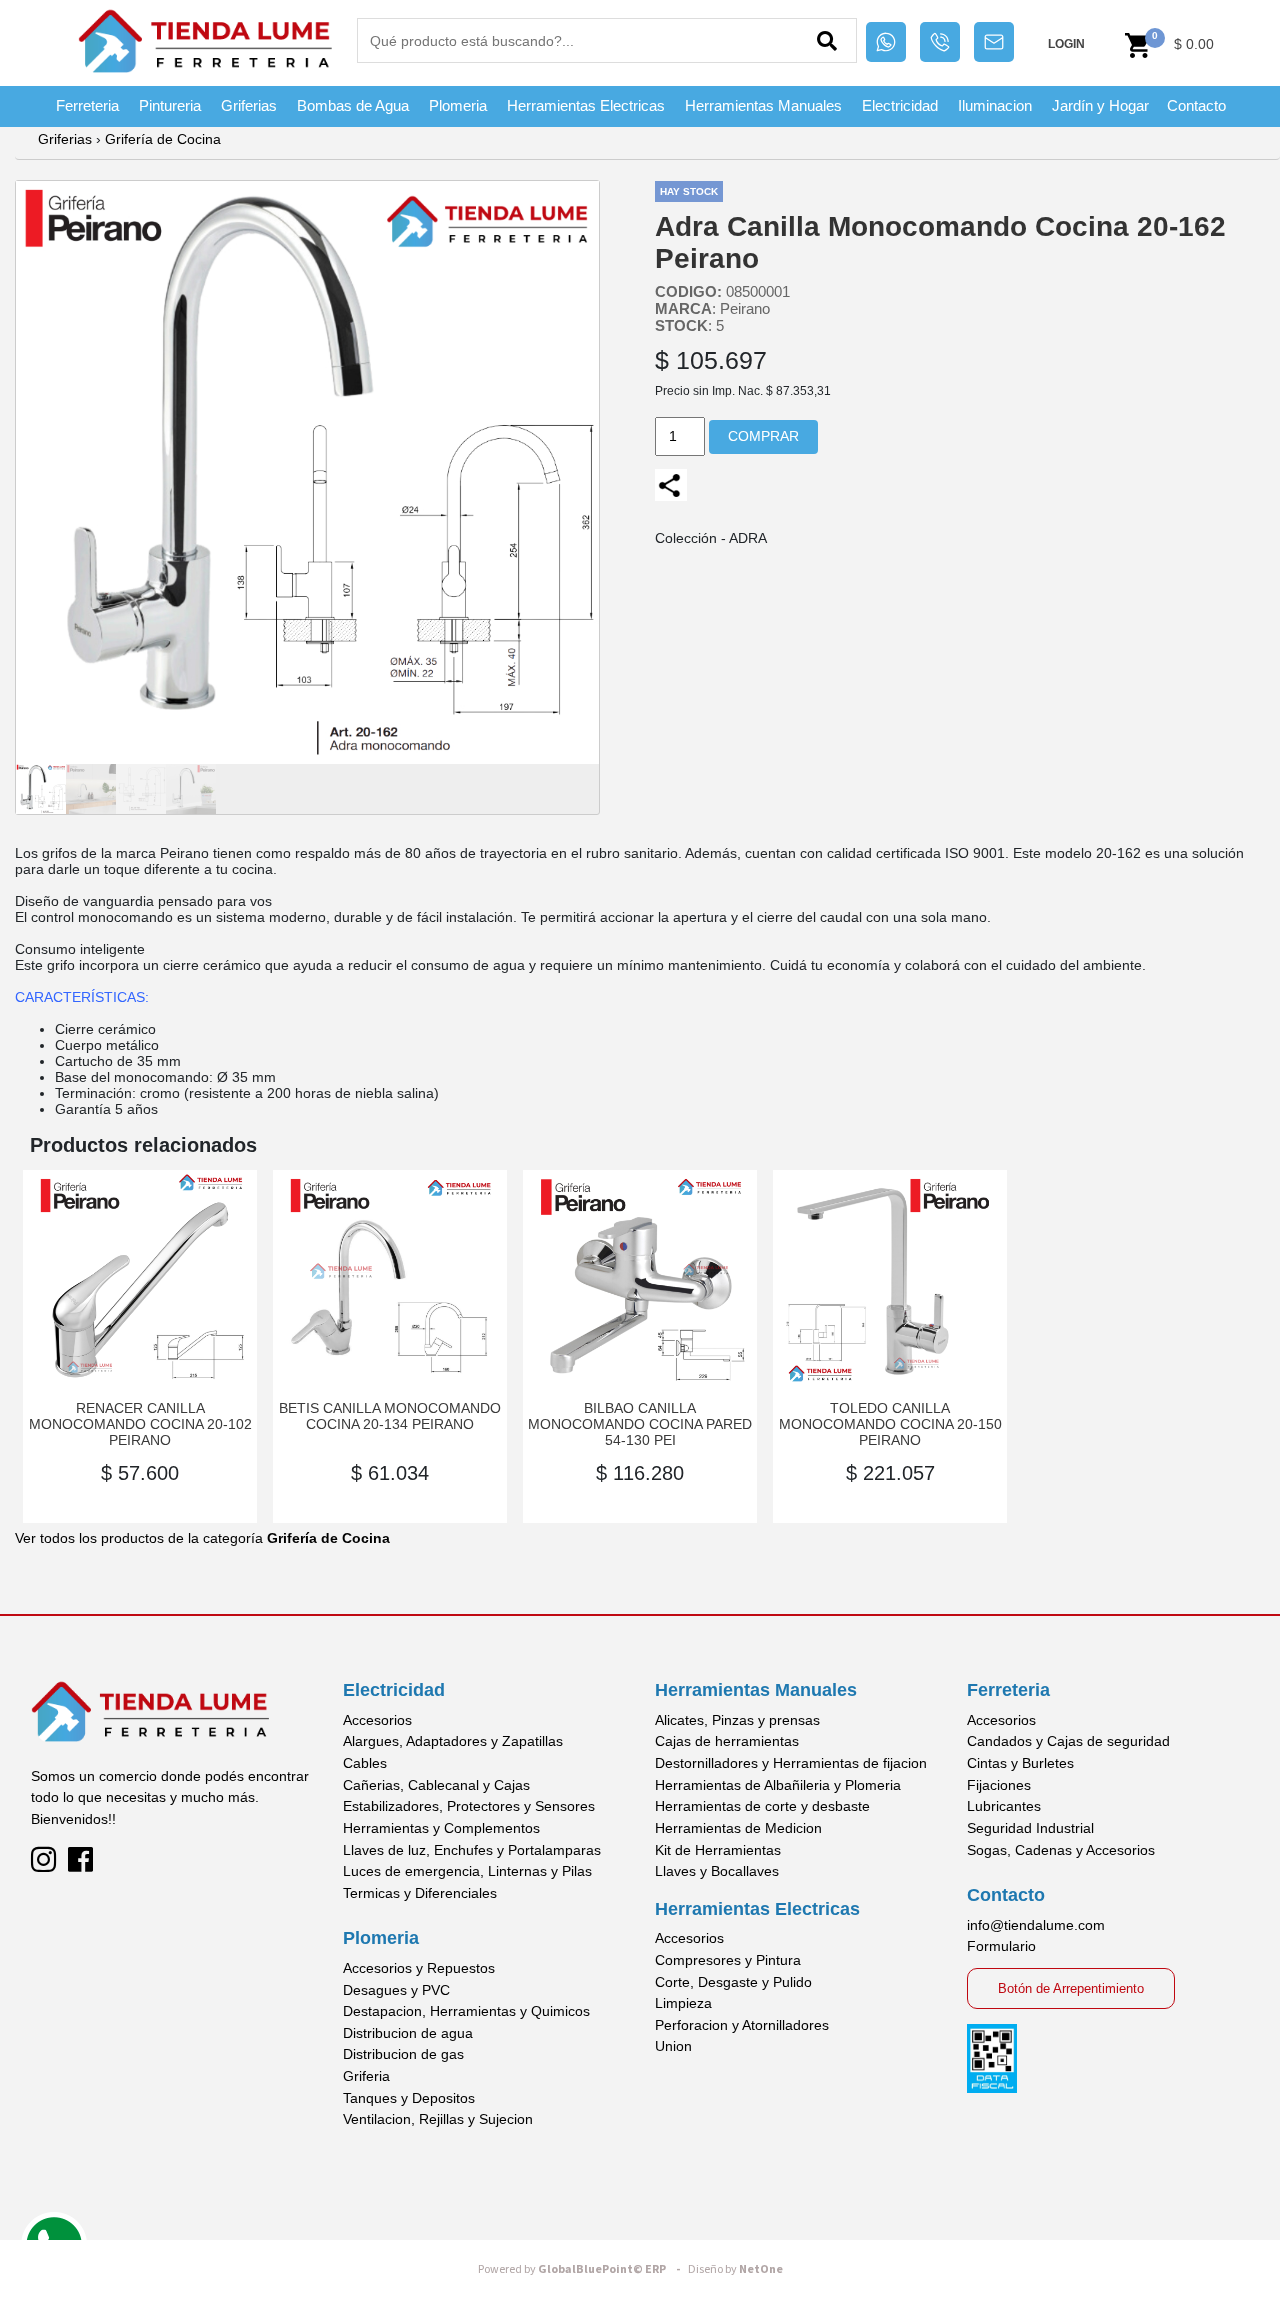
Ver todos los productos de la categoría (202, 1538)
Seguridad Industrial (1030, 1828)
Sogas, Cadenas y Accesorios (1061, 1850)
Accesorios (377, 1720)
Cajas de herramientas (727, 1741)
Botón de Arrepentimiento (1071, 1988)
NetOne (735, 2269)
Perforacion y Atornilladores (742, 2025)
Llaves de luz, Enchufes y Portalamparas (472, 1850)
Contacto (1196, 105)
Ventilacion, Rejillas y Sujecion (438, 2119)
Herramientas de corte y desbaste (762, 1806)
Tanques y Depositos (409, 2098)
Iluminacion (995, 105)
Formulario (1001, 1946)
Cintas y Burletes (1020, 1763)
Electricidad (900, 105)
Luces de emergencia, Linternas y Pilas (467, 1871)
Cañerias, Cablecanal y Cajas (436, 1785)
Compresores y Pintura (728, 1960)
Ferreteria (87, 105)
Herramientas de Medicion (738, 1828)
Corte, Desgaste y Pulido (733, 1982)
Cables (365, 1763)
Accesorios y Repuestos (419, 1968)
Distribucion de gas (403, 2054)
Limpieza (683, 2003)
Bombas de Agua (353, 105)
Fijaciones (999, 1785)
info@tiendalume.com (1036, 1925)
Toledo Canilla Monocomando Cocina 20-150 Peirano (890, 1424)
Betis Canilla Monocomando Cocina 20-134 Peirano (390, 1416)
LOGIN (1066, 44)
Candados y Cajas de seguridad (1068, 1741)
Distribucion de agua (408, 2033)
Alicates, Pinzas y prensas (737, 1720)
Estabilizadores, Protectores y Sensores (469, 1806)
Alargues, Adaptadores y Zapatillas (453, 1741)
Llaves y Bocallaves (717, 1871)
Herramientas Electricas (586, 105)
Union (673, 2046)
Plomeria (458, 105)
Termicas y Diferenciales (420, 1893)
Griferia (366, 2076)
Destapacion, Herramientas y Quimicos (466, 2011)
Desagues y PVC (396, 1990)
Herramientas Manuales (763, 105)
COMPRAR (763, 436)
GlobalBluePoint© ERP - (582, 2269)
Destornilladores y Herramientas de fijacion (791, 1763)
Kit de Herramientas (718, 1850)
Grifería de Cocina (163, 139)
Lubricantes (1004, 1806)
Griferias (249, 105)
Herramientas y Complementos (441, 1828)
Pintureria (170, 105)
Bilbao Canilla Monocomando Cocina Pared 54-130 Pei (640, 1424)
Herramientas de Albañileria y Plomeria (778, 1785)
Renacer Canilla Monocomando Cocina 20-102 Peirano (140, 1424)
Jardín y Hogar (1100, 105)
